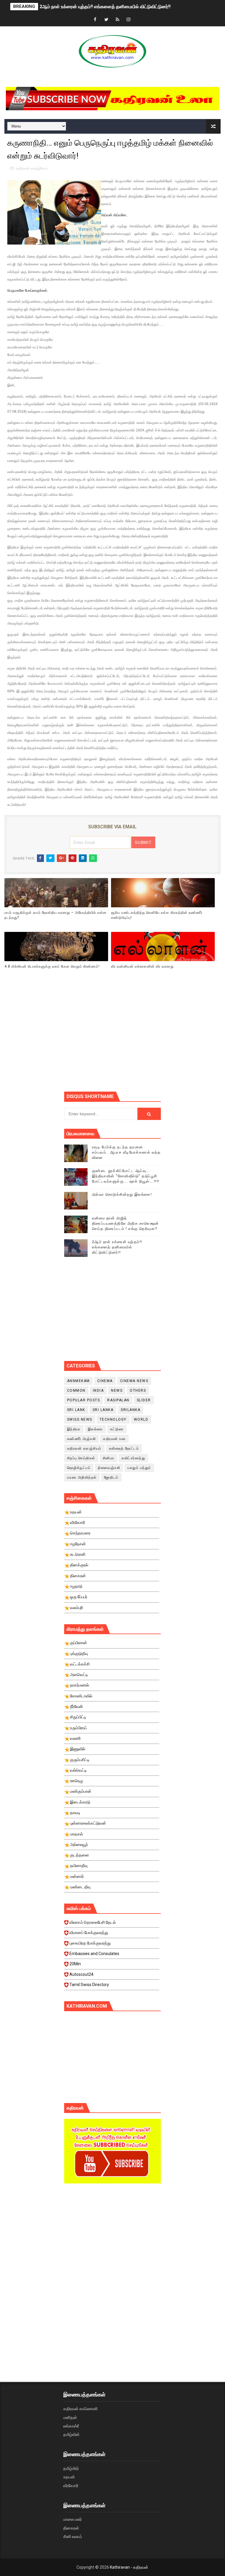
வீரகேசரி (71, 2486)
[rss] (117, 20)
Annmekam (79, 1381)
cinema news (134, 1381)
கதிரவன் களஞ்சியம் (32, 168)
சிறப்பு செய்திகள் (81, 1458)
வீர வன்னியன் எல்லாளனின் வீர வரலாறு (142, 966)
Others (138, 1391)
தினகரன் (71, 2528)
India (98, 1391)
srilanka (131, 1410)
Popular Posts (84, 1400)
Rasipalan (118, 1400)
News (117, 1391)
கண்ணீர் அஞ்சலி (82, 1439)
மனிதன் (70, 2417)
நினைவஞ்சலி (109, 1468)
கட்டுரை (117, 1429)
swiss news (80, 1419)
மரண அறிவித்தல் (82, 1477)
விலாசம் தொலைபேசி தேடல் (93, 1922)
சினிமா (109, 1458)
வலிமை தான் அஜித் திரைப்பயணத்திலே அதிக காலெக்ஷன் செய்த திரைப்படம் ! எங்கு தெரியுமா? (126, 1223)
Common (76, 1391)
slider (144, 1400)
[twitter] (106, 20)
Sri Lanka (103, 1410)
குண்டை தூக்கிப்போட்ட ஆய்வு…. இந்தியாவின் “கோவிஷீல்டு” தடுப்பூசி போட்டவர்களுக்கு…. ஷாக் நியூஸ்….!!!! (126, 1176)
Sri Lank (76, 1410)
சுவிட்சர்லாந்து (133, 1458)
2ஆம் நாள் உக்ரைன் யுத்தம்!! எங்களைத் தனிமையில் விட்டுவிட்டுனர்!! (117, 1247)
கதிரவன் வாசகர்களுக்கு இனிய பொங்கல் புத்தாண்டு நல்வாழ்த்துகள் (105, 7)
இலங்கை (95, 1429)
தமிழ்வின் (71, 2434)
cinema (105, 1381)
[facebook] (95, 20)
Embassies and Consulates (94, 1954)
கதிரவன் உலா (114, 1439)
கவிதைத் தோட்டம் (124, 1448)
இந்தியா (74, 1429)
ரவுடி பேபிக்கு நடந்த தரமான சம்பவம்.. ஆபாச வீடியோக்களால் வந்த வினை (126, 1152)
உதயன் (69, 2477)
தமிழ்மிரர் (71, 2468)
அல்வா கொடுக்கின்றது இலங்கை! (122, 1194)
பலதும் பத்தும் (139, 1468)
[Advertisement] (145, 1040)
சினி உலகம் (73, 2537)
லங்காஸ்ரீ (71, 2426)
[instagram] (129, 20)
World (141, 1419)
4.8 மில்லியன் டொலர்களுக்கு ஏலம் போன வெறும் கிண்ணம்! (52, 966)
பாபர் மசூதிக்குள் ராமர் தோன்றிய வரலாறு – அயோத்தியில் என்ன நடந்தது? (56, 915)
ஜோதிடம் (111, 1477)
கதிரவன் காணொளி (80, 2409)
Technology (113, 1419)
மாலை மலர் (73, 2519)
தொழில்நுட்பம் (79, 1468)
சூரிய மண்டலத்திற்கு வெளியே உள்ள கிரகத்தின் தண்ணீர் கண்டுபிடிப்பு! (157, 915)
